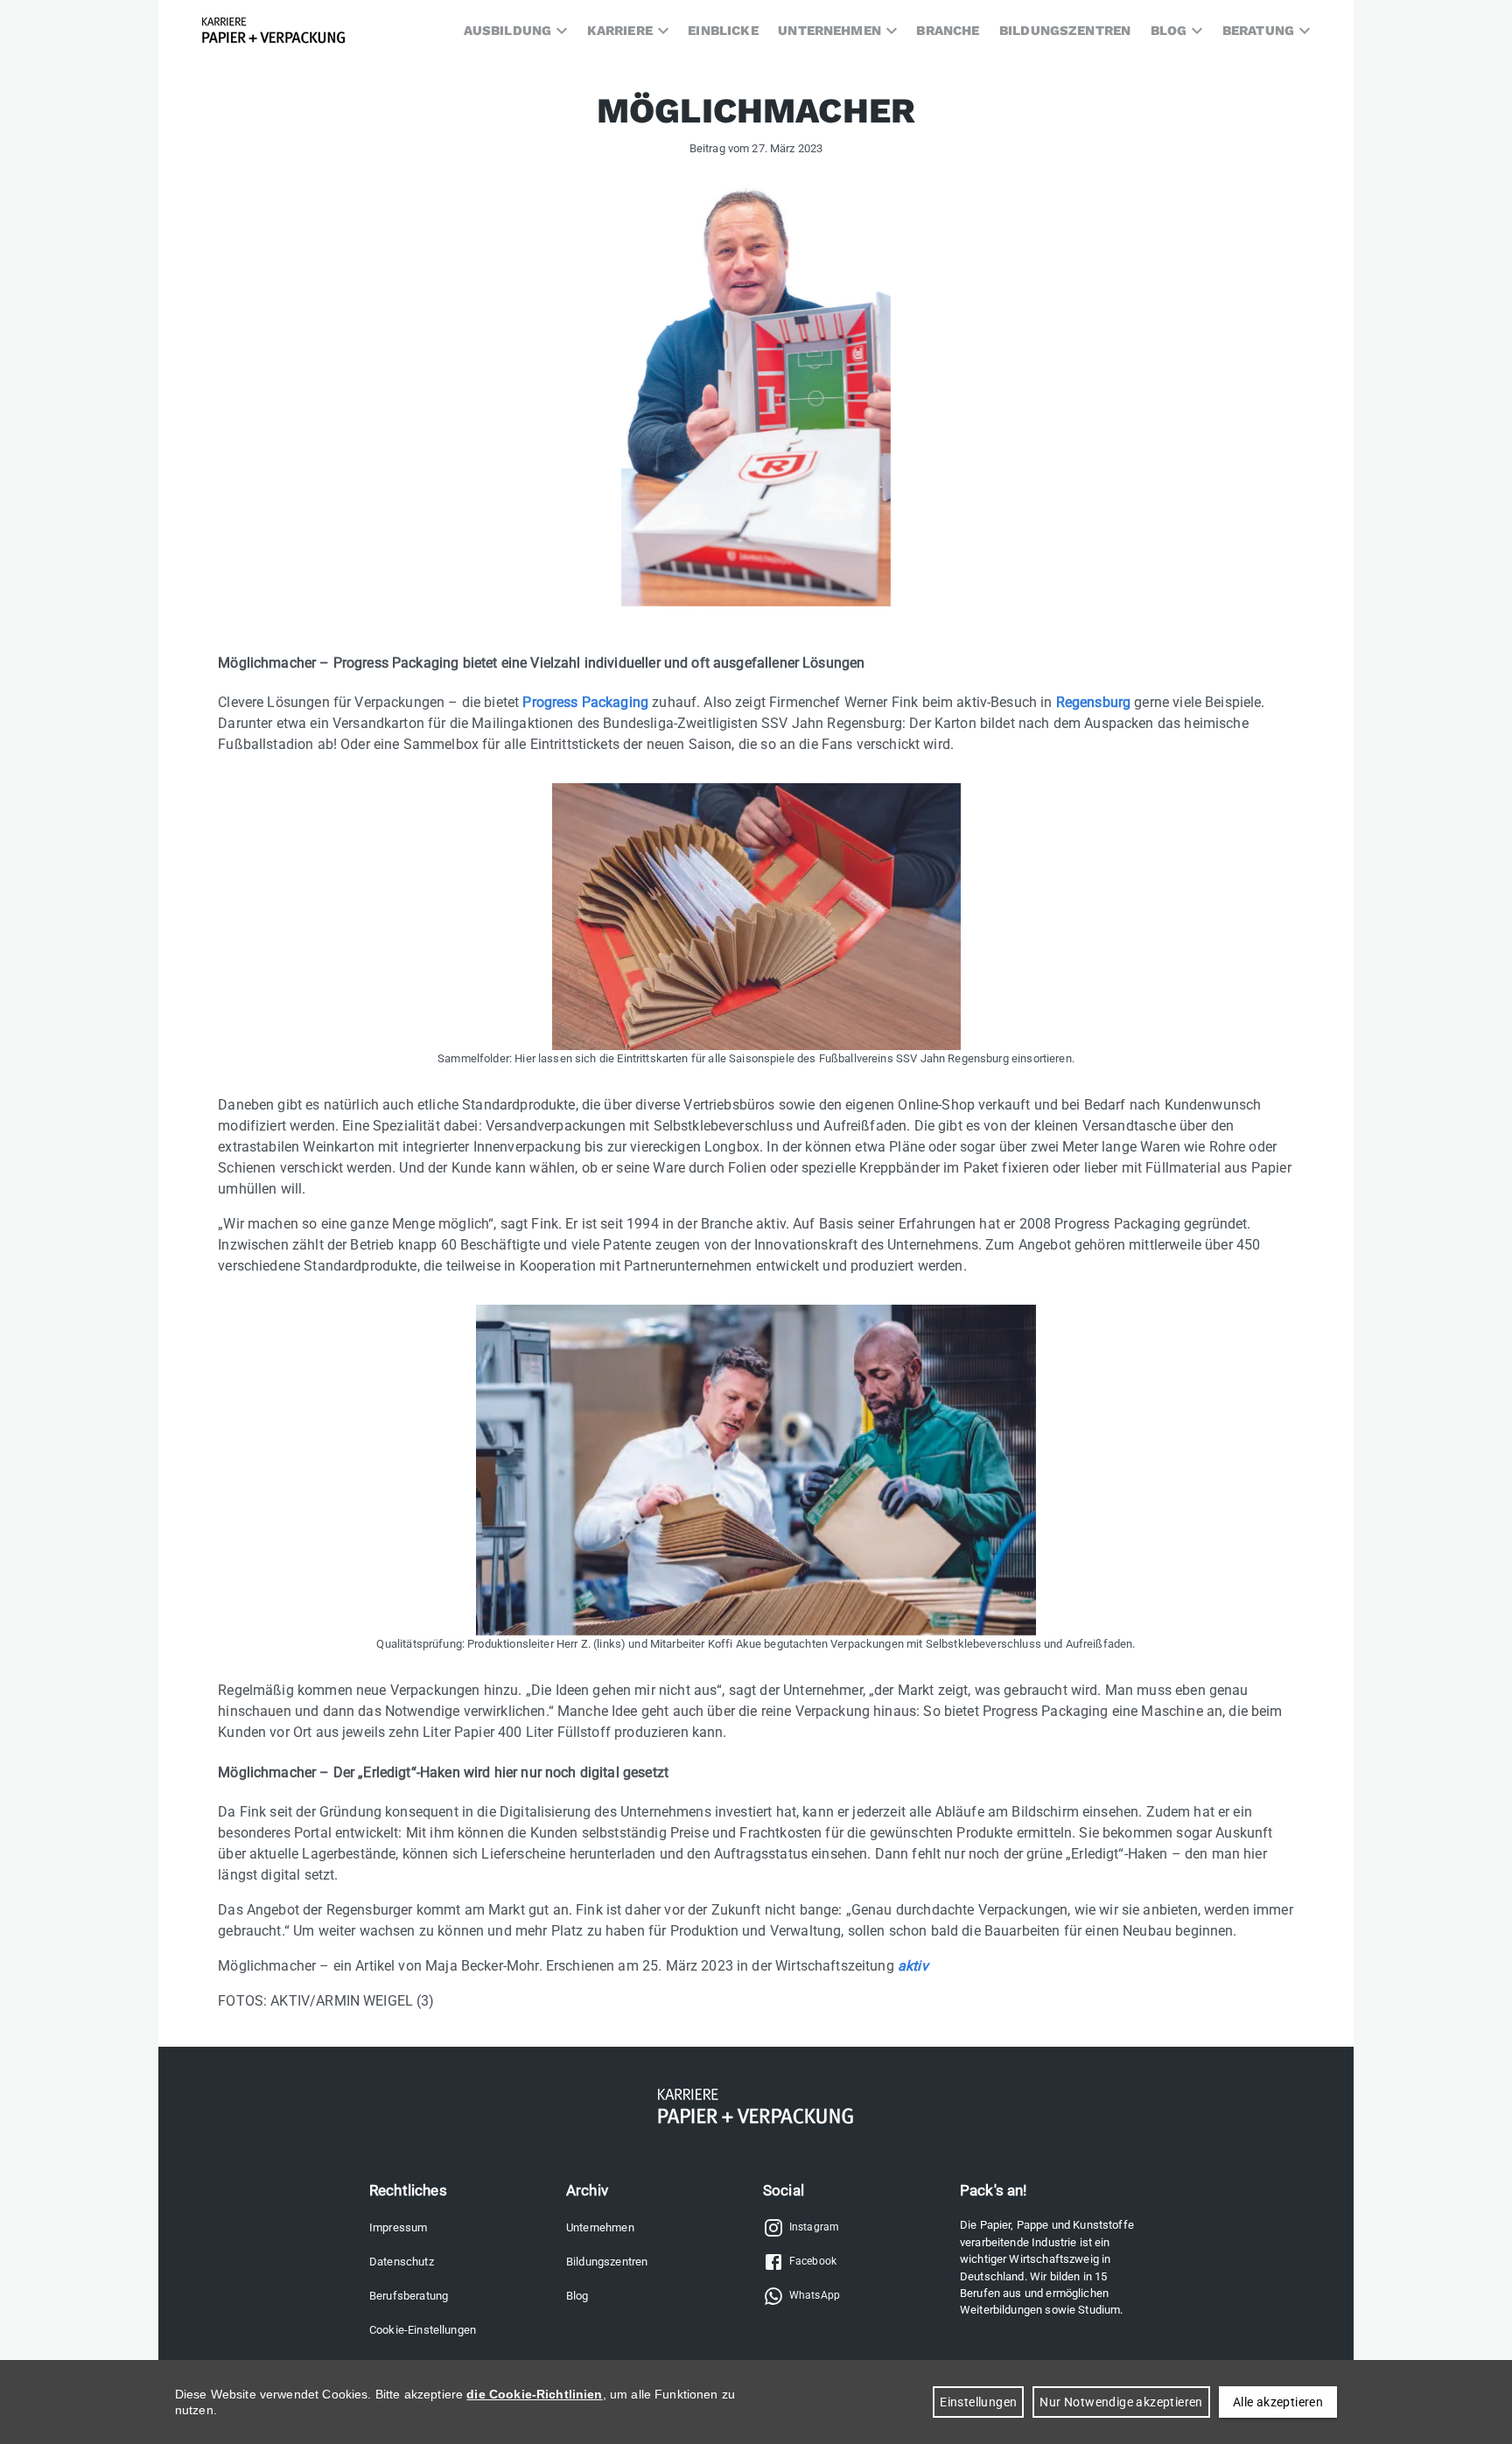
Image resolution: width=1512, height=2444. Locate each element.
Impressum (398, 2227)
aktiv (913, 1966)
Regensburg (1095, 702)
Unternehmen (600, 2227)
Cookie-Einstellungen (423, 2330)
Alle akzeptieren (1278, 2402)
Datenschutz (402, 2262)
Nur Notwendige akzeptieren (1121, 2402)
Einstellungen (978, 2402)
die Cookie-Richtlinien (534, 2394)
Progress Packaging (585, 702)
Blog (577, 2296)
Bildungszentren (607, 2262)
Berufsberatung (409, 2296)
